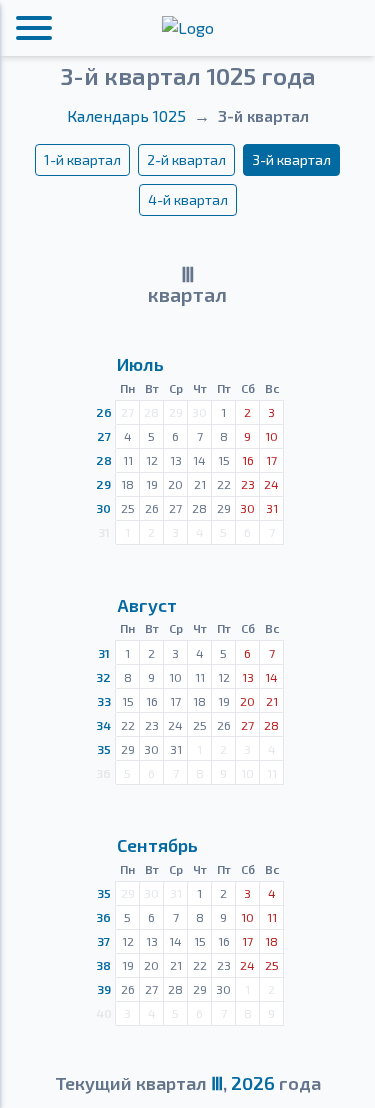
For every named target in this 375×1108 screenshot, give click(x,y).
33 (104, 701)
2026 (253, 1083)
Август (147, 605)
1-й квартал (82, 159)
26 (104, 412)
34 (103, 725)
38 (103, 965)
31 (104, 653)
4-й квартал (188, 199)
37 (103, 941)
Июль (140, 364)
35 (104, 749)
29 (103, 484)
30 (103, 508)
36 (103, 917)
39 (104, 989)
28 (104, 460)
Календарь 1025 (126, 115)
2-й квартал (186, 159)
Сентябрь (157, 845)
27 (104, 436)
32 (103, 677)
